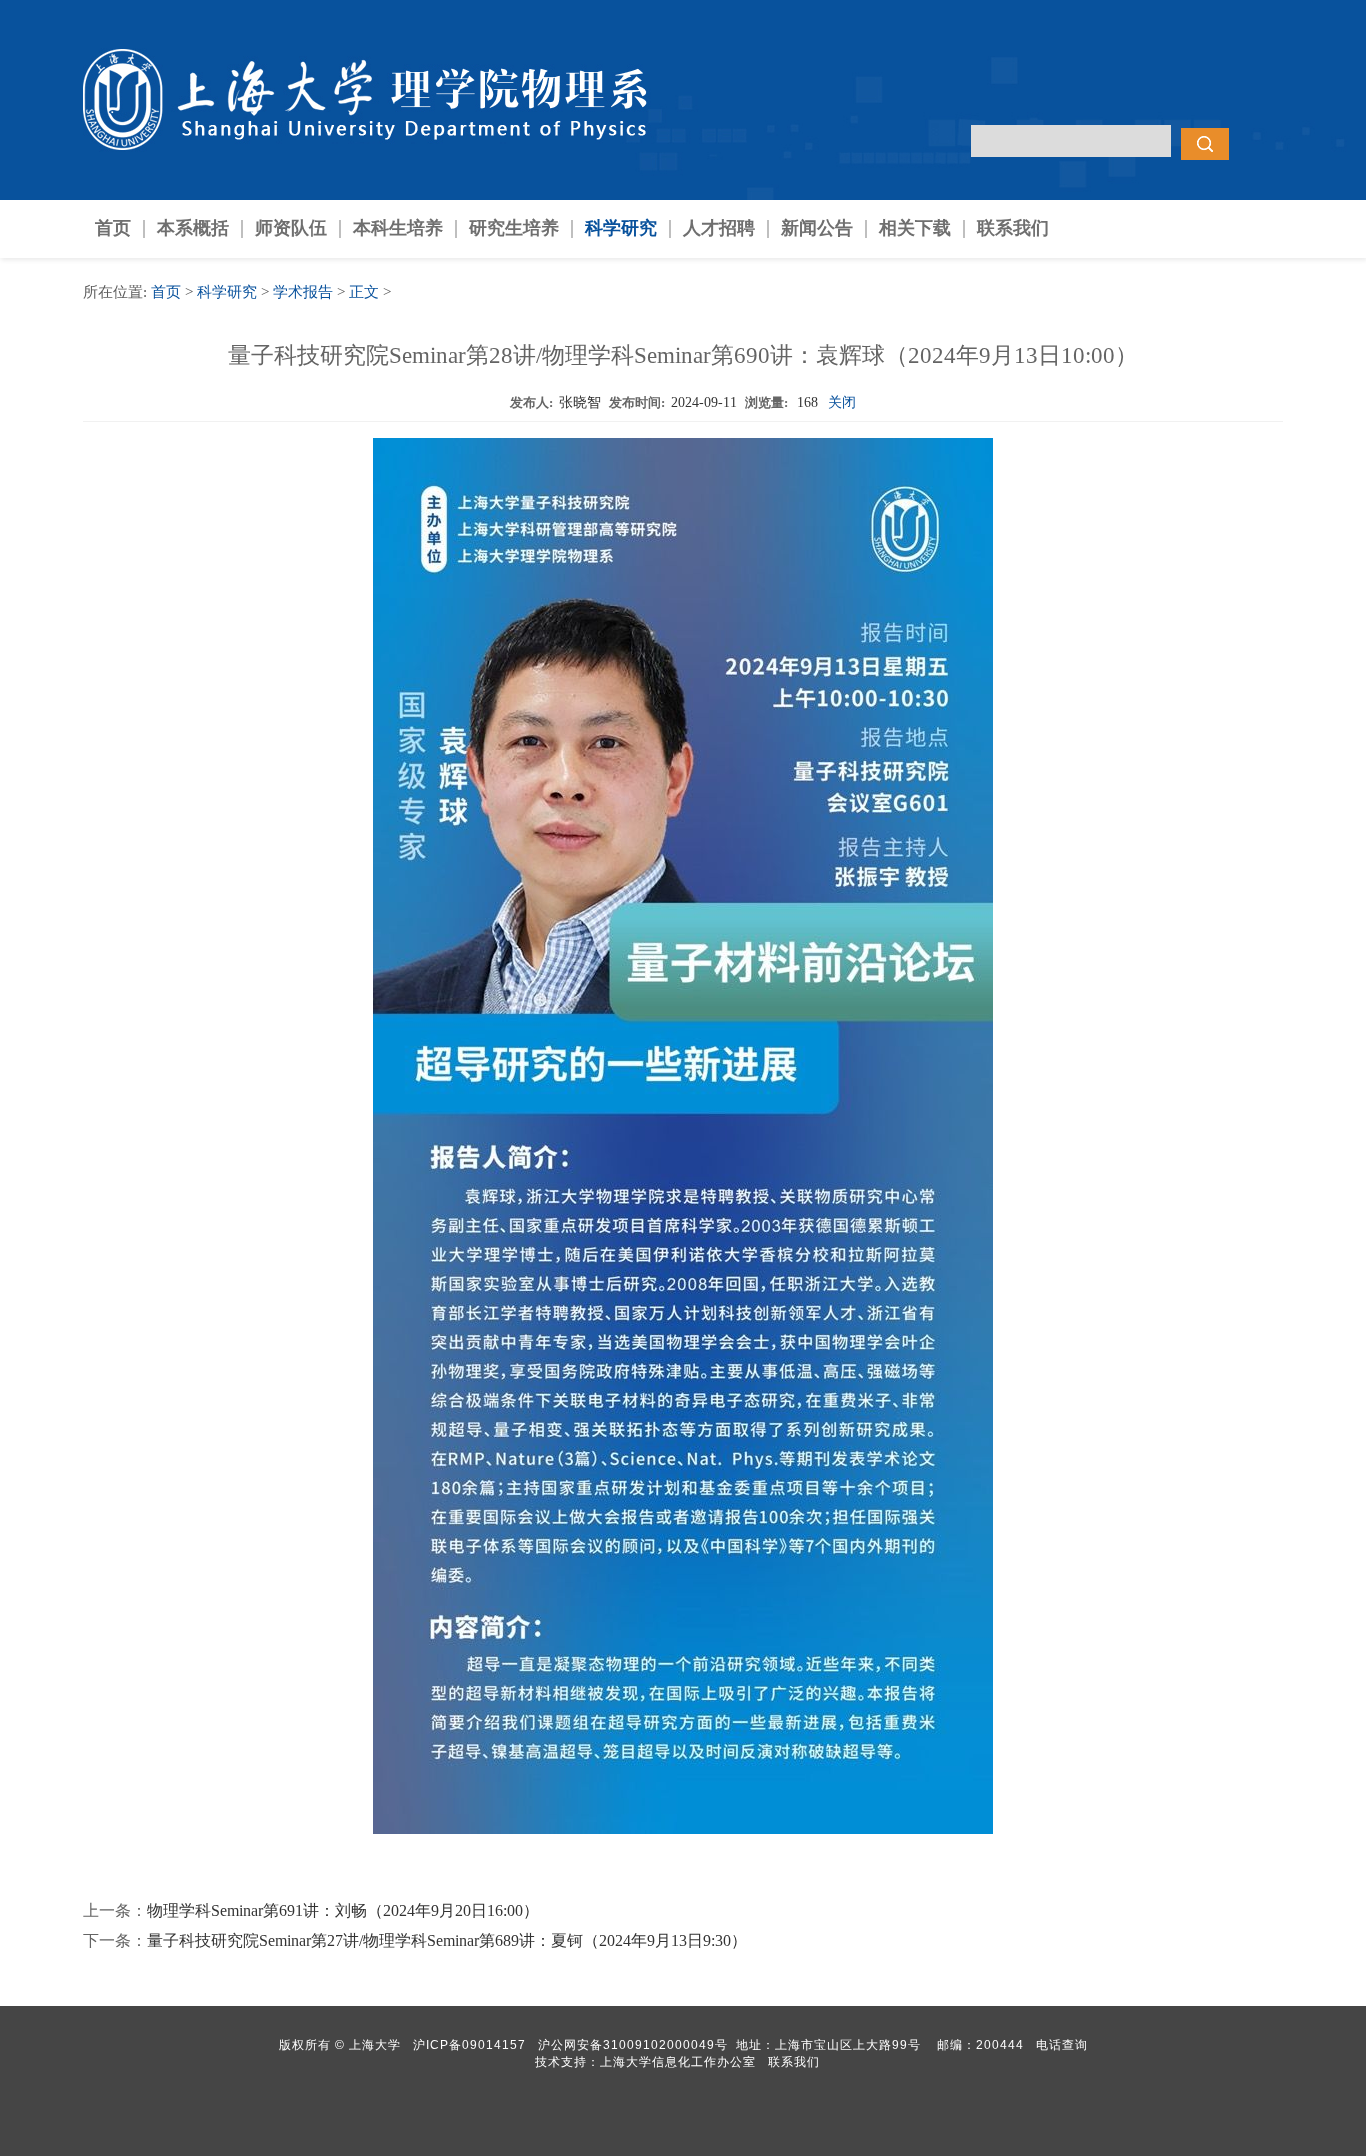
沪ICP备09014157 (471, 2045)
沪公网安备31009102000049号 (633, 2045)
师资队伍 (291, 228)
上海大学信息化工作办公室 (684, 2062)
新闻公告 (817, 228)
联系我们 (1013, 228)
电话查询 (1062, 2045)
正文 (364, 292)
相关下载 (915, 228)
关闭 (842, 402)
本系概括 (193, 228)
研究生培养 (514, 228)
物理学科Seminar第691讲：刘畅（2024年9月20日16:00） (343, 1910)
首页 (113, 228)
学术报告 (303, 292)
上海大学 (373, 2045)
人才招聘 (719, 228)
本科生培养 (398, 228)
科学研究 (621, 228)
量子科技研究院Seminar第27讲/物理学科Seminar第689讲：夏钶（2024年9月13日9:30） (447, 1940)
